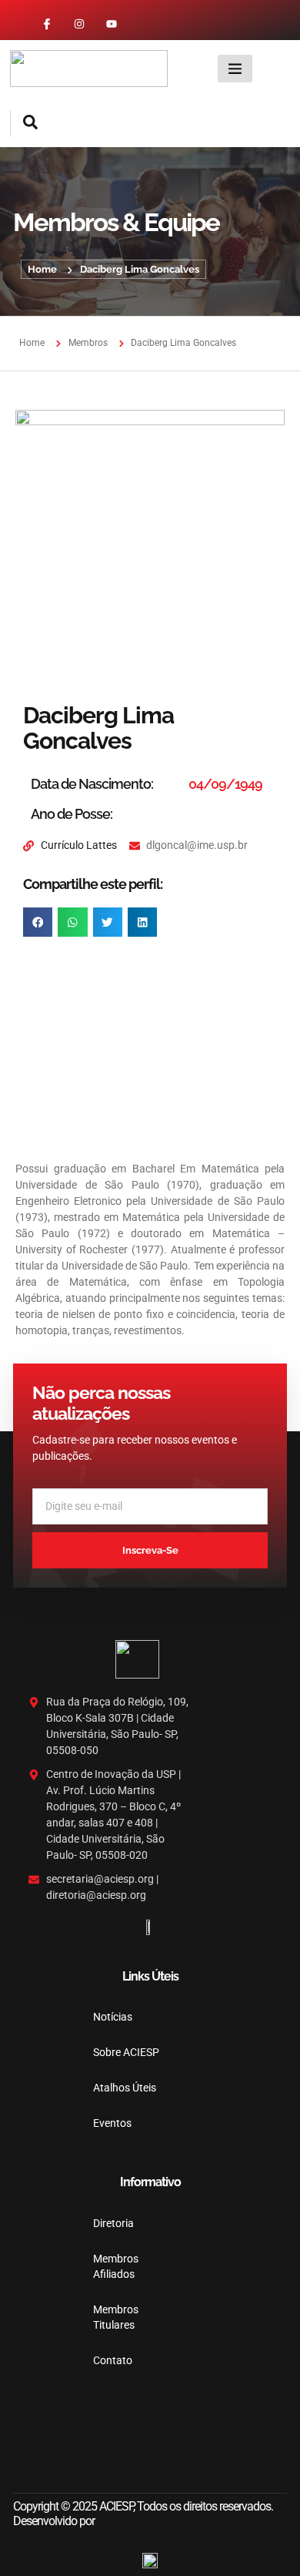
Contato (113, 2360)
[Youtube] (112, 24)
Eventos (112, 2123)
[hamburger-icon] (235, 69)
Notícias (113, 2017)
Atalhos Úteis (125, 2088)
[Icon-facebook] (47, 24)
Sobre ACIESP (126, 2052)
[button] (24, 124)
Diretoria (113, 2223)
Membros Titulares (115, 2317)
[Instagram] (79, 24)
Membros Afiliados (115, 2266)
